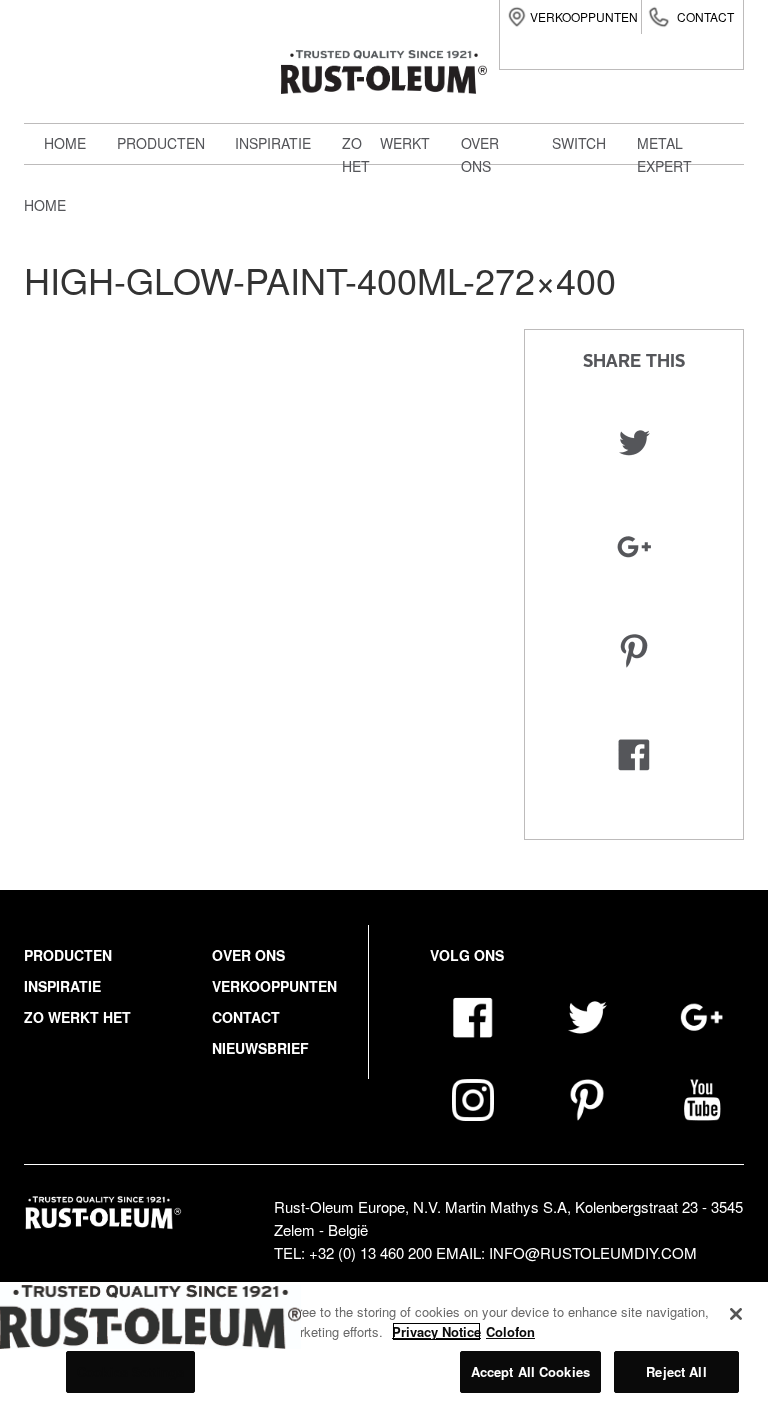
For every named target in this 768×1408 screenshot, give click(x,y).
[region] (384, 1345)
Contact (705, 16)
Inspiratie (273, 143)
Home (65, 143)
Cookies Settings (130, 1371)
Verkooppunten (584, 16)
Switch (155, 267)
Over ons (248, 955)
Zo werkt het (77, 1017)
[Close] (736, 1314)
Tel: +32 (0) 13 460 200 (353, 1252)
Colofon (510, 1331)
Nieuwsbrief (260, 1048)
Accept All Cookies (530, 1371)
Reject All (676, 1371)
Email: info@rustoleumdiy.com (566, 1252)
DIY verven (169, 179)
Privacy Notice (436, 1331)
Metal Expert (180, 223)
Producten (161, 143)
